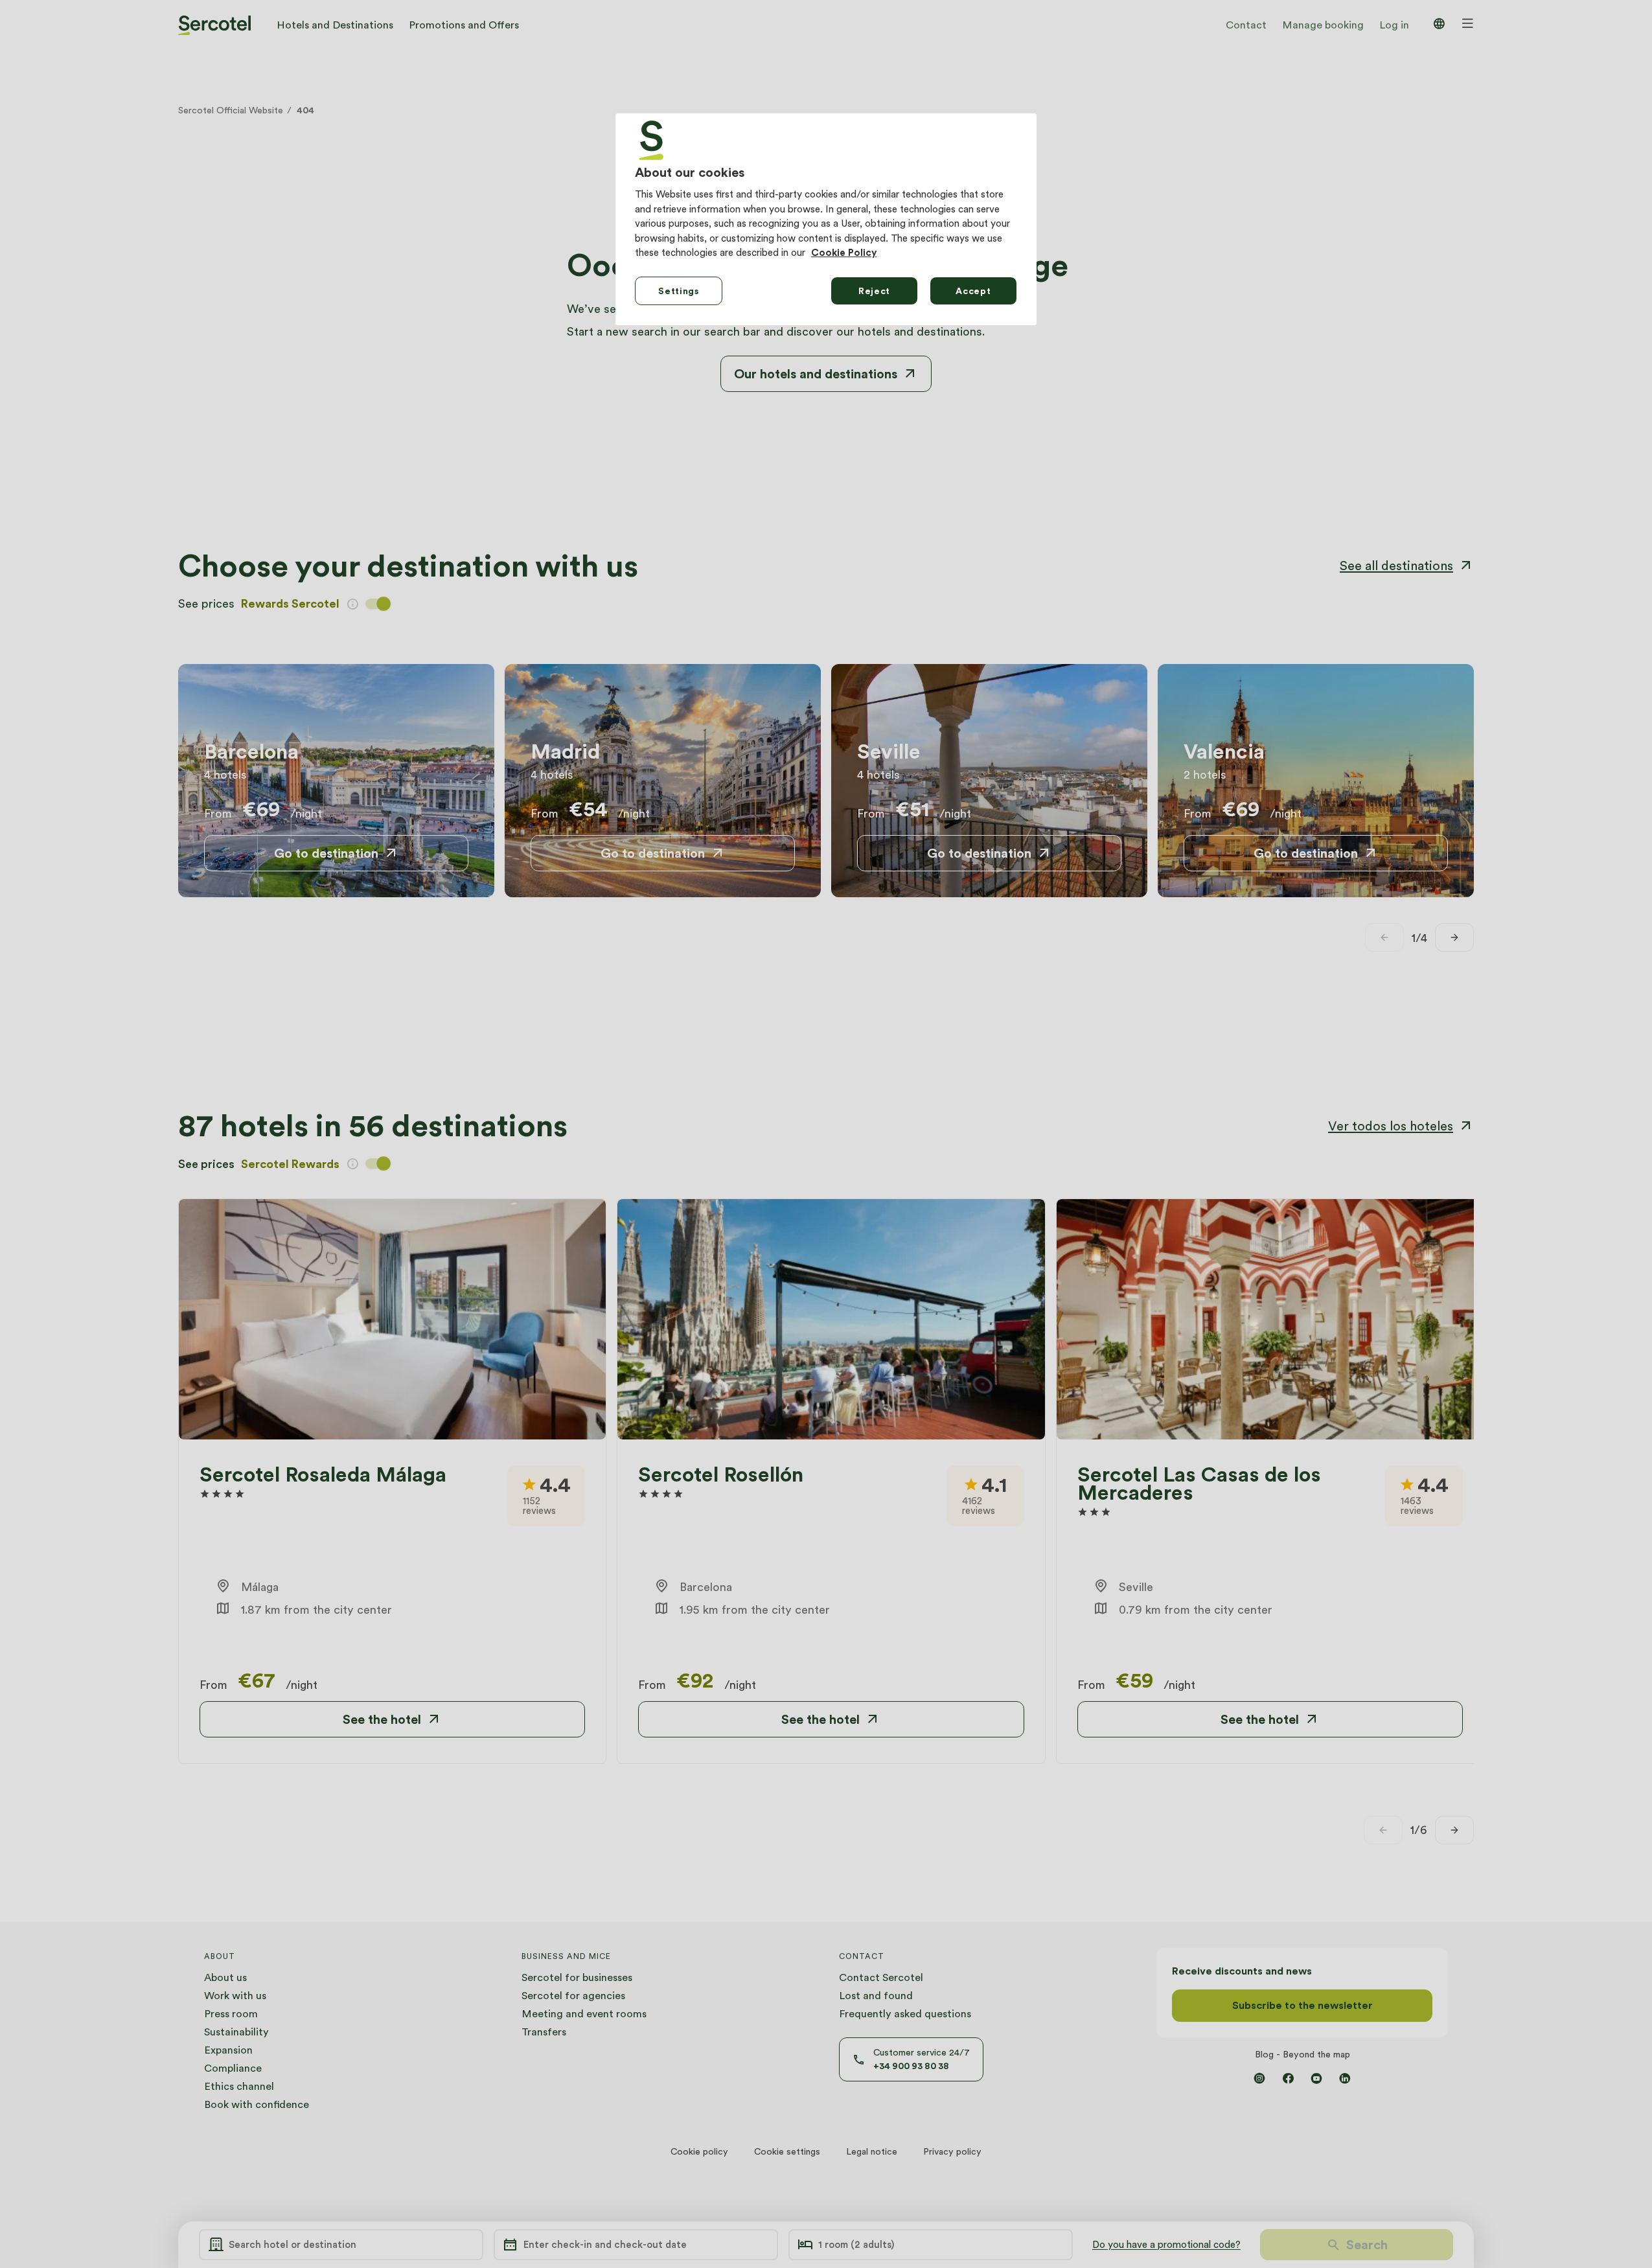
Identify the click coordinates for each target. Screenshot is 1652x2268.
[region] (826, 219)
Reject (874, 291)
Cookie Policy (844, 253)
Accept (973, 291)
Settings (679, 291)
